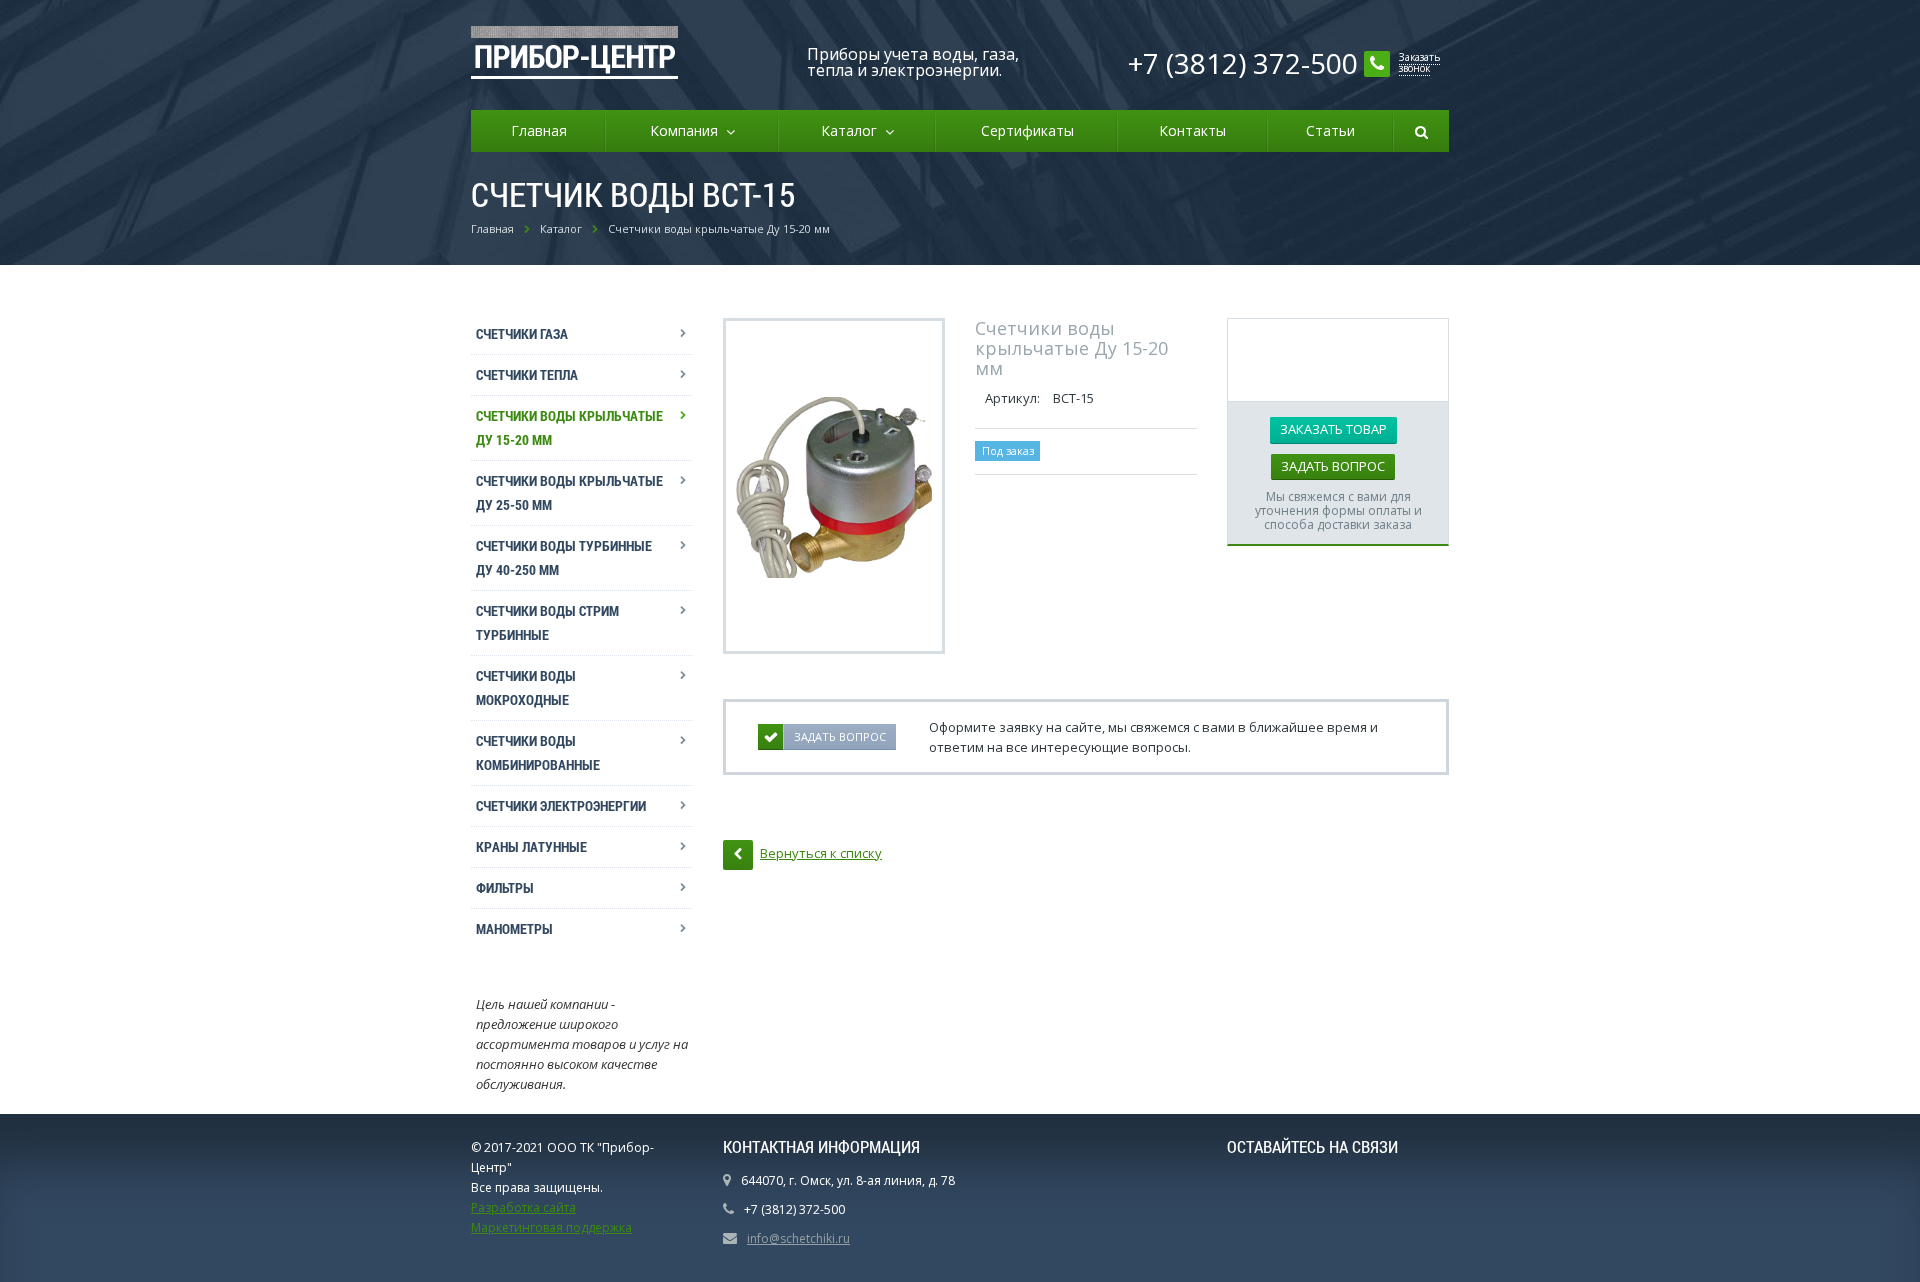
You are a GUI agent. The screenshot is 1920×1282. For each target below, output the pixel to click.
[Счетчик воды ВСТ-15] (834, 486)
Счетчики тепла (527, 374)
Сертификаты (1027, 130)
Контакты (1192, 130)
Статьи (1330, 130)
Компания (688, 130)
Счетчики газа (522, 333)
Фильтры (505, 887)
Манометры (514, 928)
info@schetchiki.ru (798, 1238)
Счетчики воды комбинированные (538, 752)
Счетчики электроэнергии (561, 805)
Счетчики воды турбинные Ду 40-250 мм (564, 557)
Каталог (853, 130)
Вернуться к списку (821, 853)
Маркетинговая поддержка (551, 1227)
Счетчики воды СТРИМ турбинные (547, 622)
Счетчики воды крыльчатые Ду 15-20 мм (569, 427)
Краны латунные (531, 846)
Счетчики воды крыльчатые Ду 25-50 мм (569, 492)
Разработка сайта (523, 1207)
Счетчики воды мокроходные (526, 687)
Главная (539, 130)
